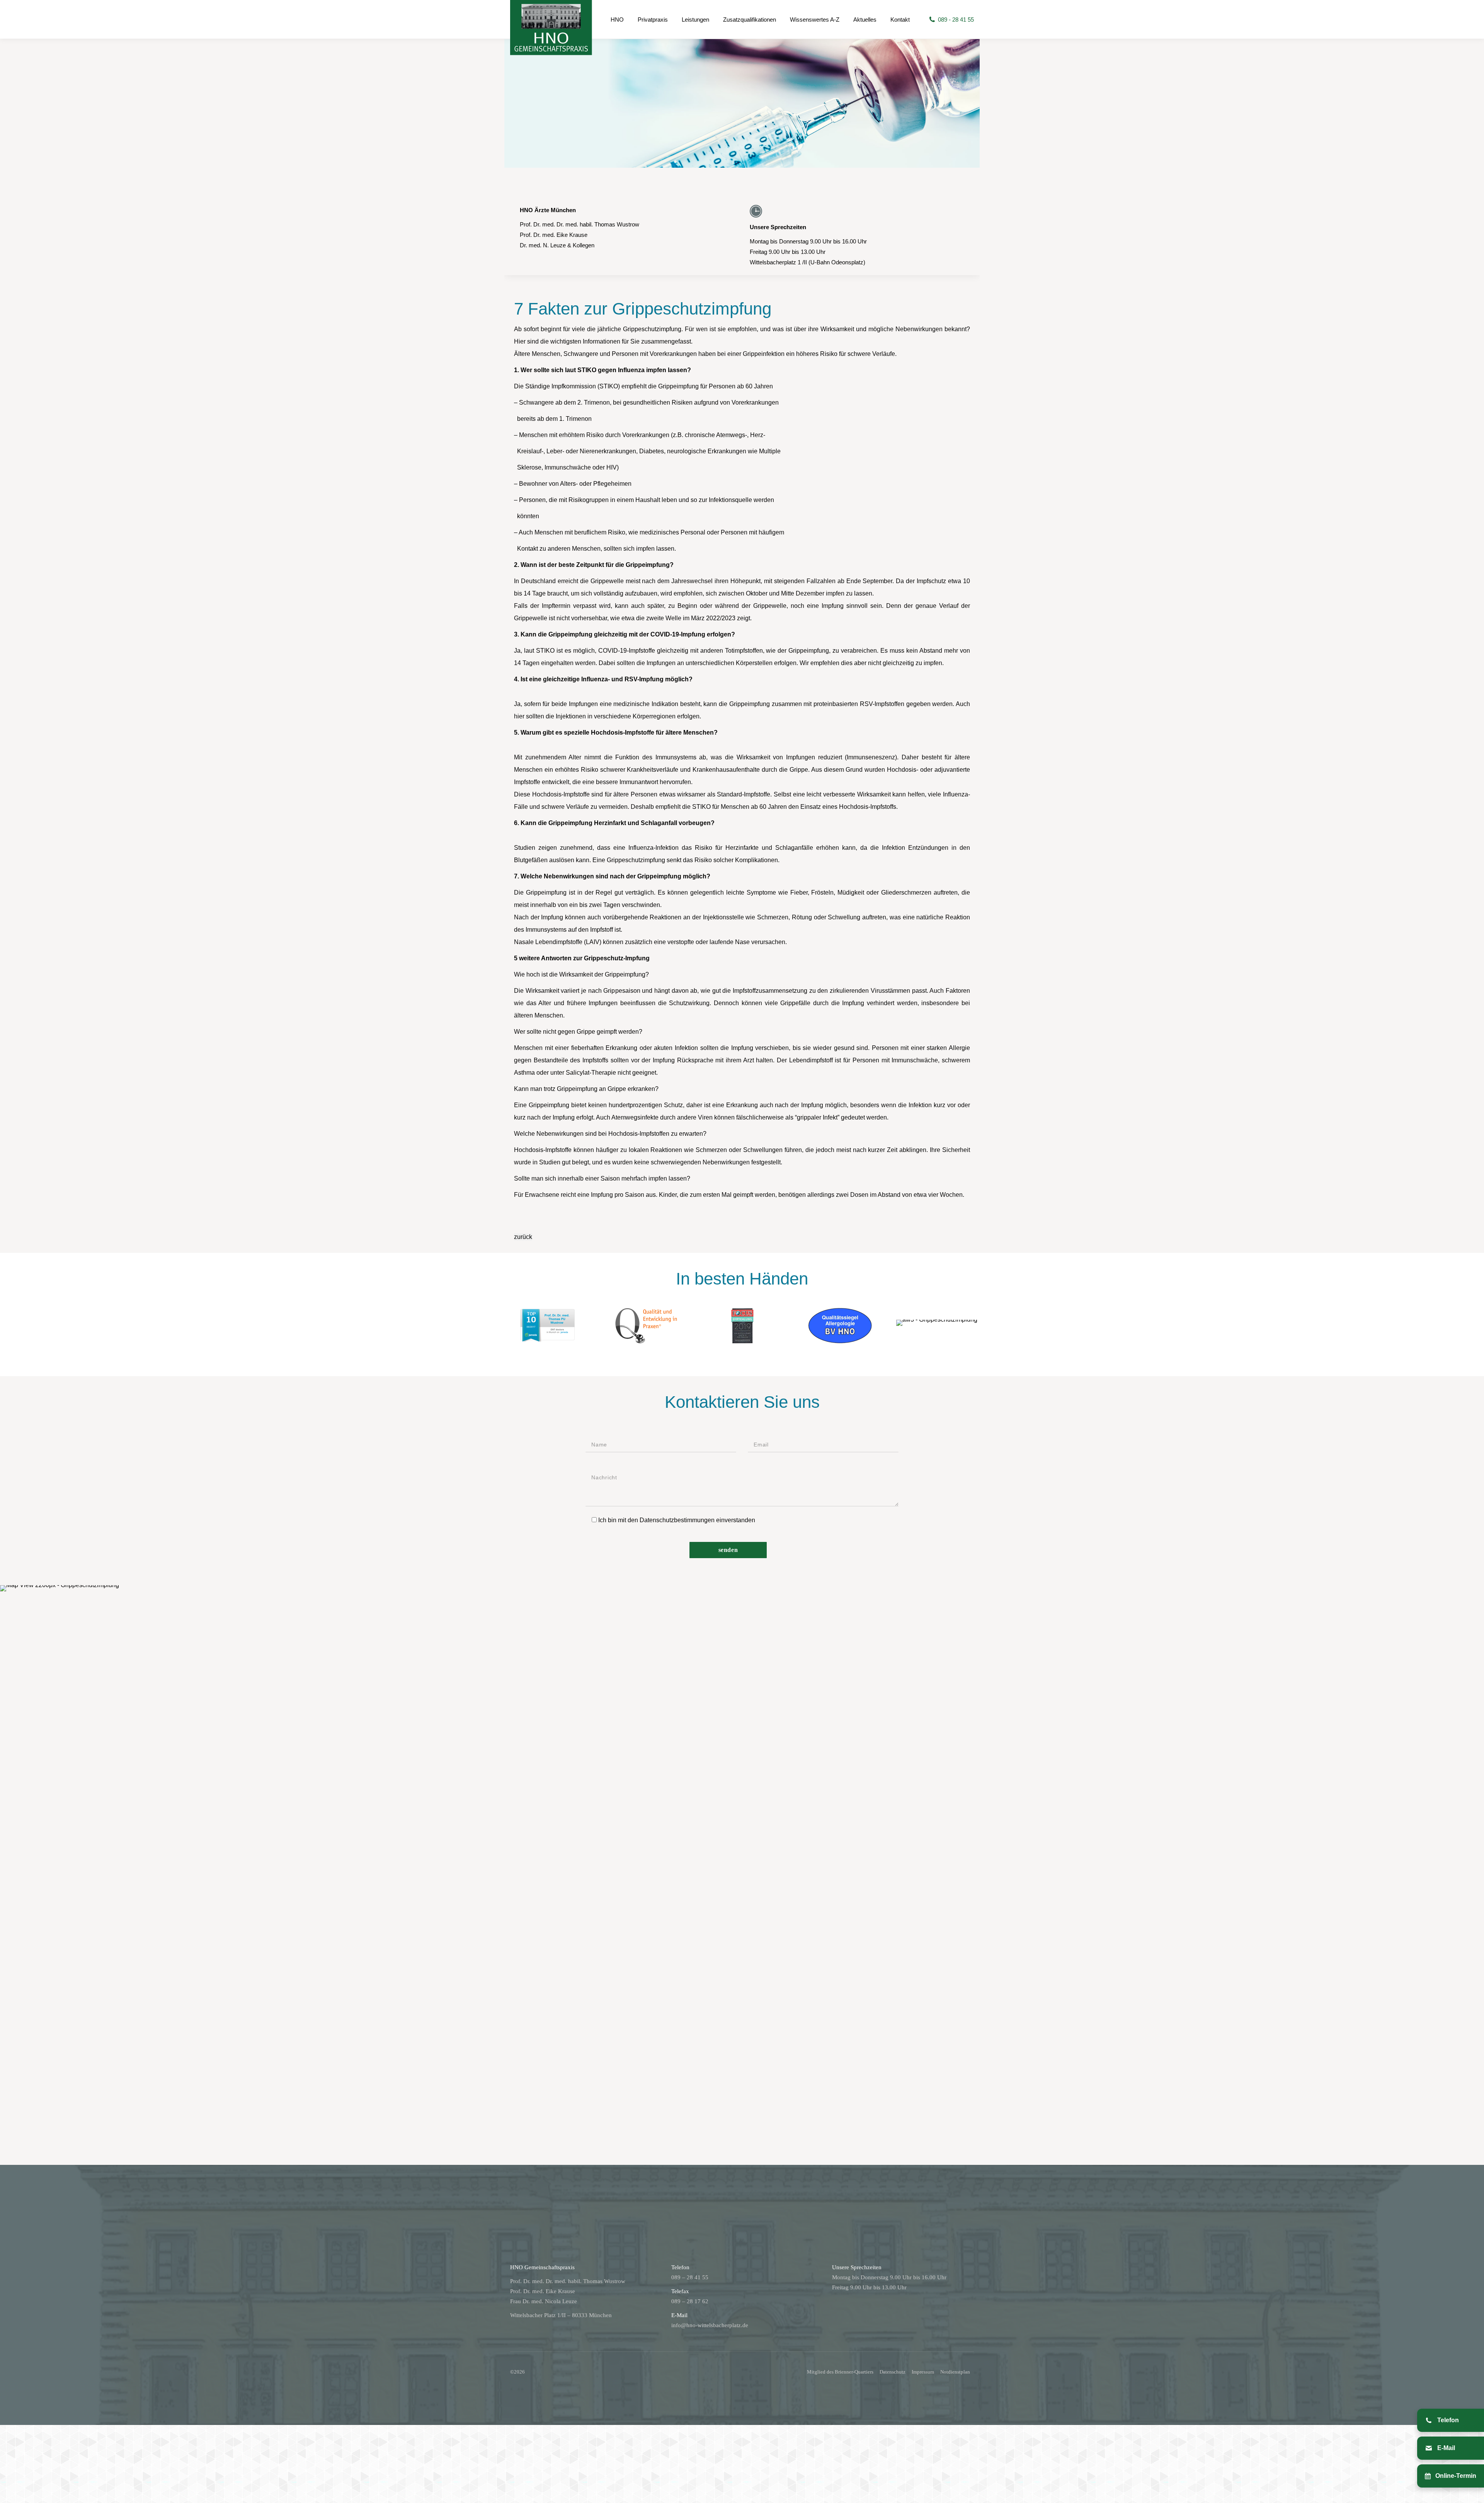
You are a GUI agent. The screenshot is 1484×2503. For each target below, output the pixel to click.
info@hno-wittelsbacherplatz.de (710, 2325)
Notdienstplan (955, 2372)
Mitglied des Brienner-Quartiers (840, 2372)
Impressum (923, 2372)
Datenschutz (893, 2372)
